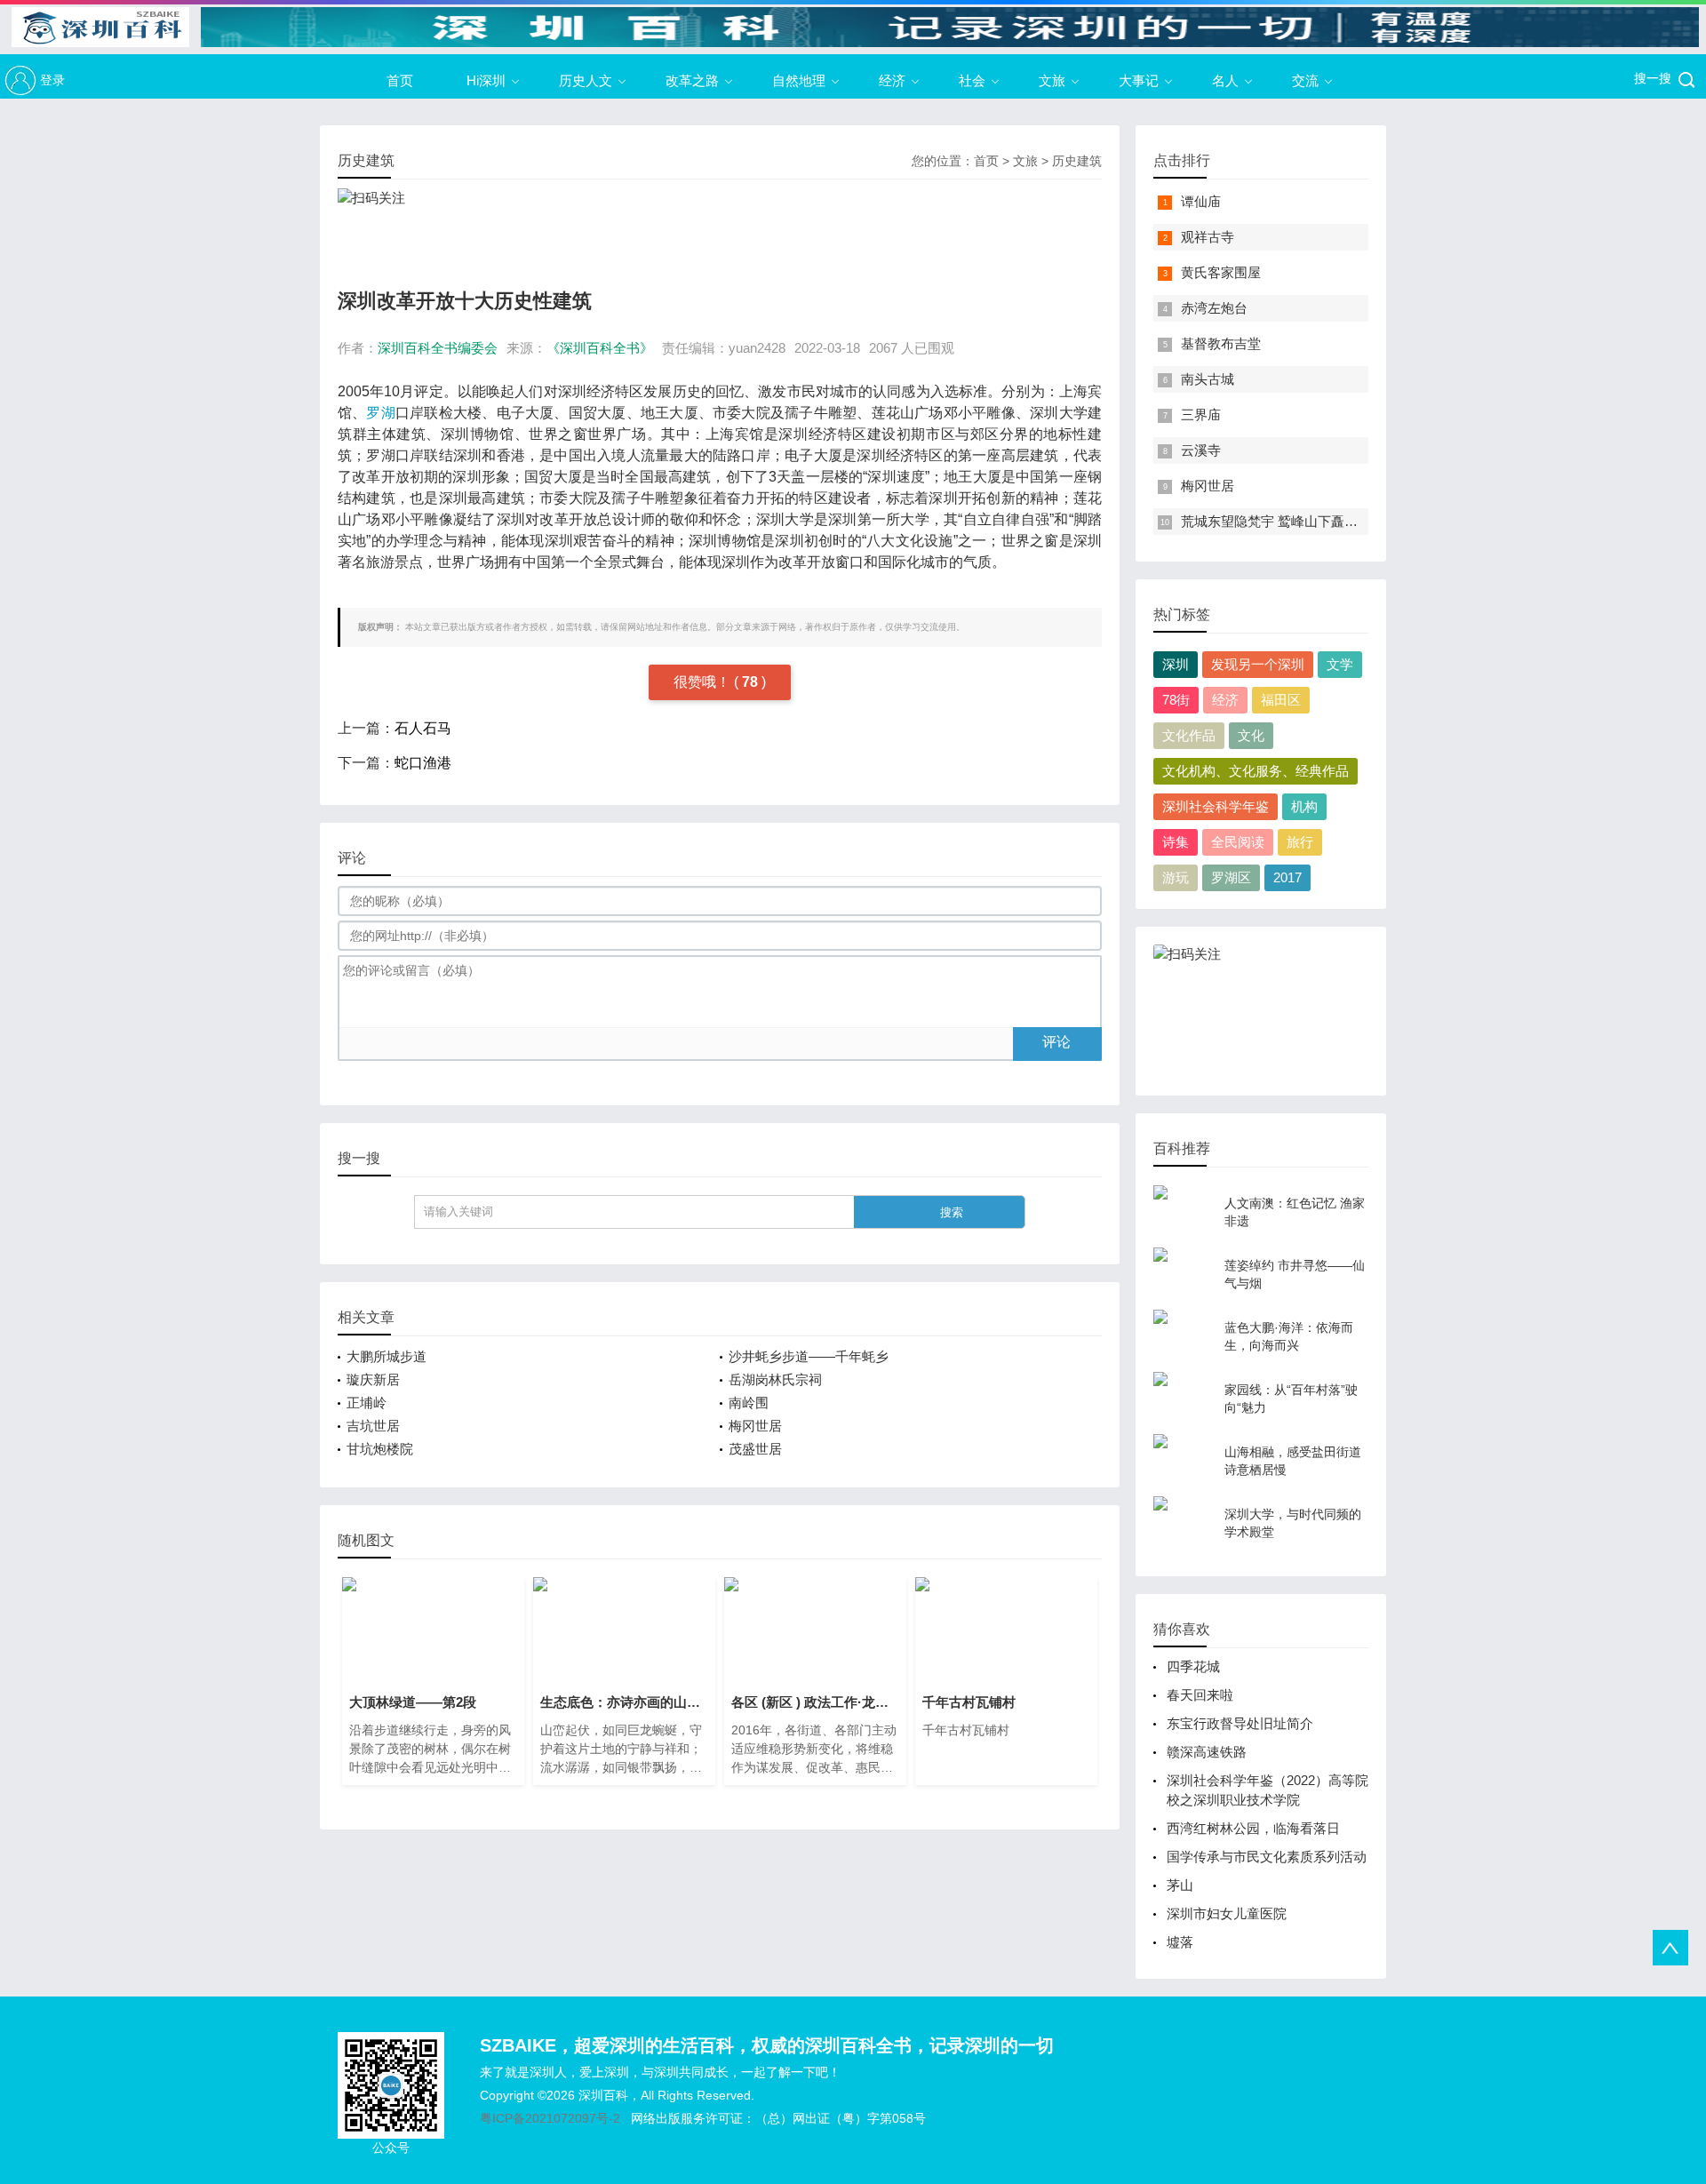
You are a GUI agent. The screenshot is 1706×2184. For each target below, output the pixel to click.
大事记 (1139, 80)
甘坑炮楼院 (380, 1449)
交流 (1305, 80)
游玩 (1176, 877)
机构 (1304, 806)
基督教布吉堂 (1221, 343)
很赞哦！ (704, 682)
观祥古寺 (1208, 237)
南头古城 (1208, 379)
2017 (1287, 877)
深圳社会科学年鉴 (1216, 806)
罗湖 (380, 413)
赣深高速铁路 (1207, 1752)
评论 (1056, 1042)
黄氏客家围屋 (1221, 272)
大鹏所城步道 (387, 1356)
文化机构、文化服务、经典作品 (1256, 771)
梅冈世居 (755, 1426)
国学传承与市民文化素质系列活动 (1267, 1857)
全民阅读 (1238, 842)
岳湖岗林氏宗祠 (775, 1379)
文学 (1340, 664)
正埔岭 (367, 1403)
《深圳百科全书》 (600, 348)
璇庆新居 (373, 1379)
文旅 (1052, 80)
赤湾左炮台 (1214, 308)
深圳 (1176, 664)
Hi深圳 (486, 80)
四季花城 (1193, 1666)
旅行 (1300, 842)
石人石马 (423, 728)
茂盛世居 (755, 1449)
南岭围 (749, 1403)
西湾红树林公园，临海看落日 (1253, 1828)
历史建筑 (1077, 161)
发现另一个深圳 (1258, 664)
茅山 (1180, 1885)
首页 (400, 80)
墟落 (1180, 1942)
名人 (1225, 80)
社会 (972, 80)
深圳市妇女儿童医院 (1227, 1913)
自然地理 (799, 80)
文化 (1251, 735)
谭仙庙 (1201, 201)
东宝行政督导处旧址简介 (1240, 1723)
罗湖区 (1231, 877)
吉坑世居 (373, 1426)
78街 (1176, 700)
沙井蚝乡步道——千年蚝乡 (809, 1356)
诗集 (1176, 842)
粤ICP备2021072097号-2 (550, 2118)
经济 (892, 80)
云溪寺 (1201, 450)
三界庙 (1201, 414)
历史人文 (586, 80)
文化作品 (1189, 735)
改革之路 (692, 80)
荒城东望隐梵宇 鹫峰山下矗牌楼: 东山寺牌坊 (1313, 521)
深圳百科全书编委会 (438, 348)
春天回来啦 (1200, 1695)
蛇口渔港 (423, 763)
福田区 (1281, 700)
